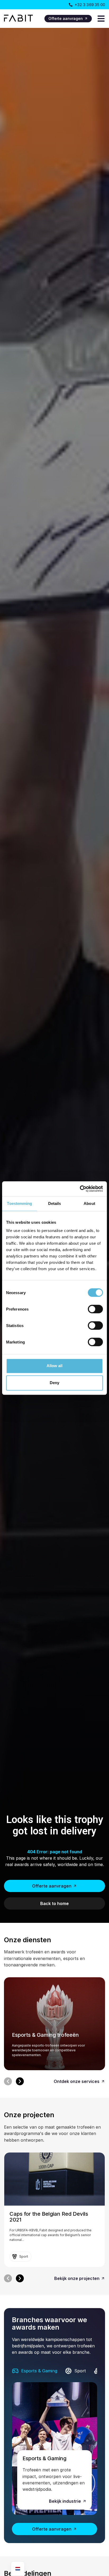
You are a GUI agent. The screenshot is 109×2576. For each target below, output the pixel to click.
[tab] (35, 2371)
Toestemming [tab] (19, 1203)
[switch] (95, 1309)
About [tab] (89, 1203)
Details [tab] (55, 1203)
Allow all (54, 1366)
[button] (8, 2081)
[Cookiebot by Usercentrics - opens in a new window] (80, 1189)
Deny (54, 1383)
